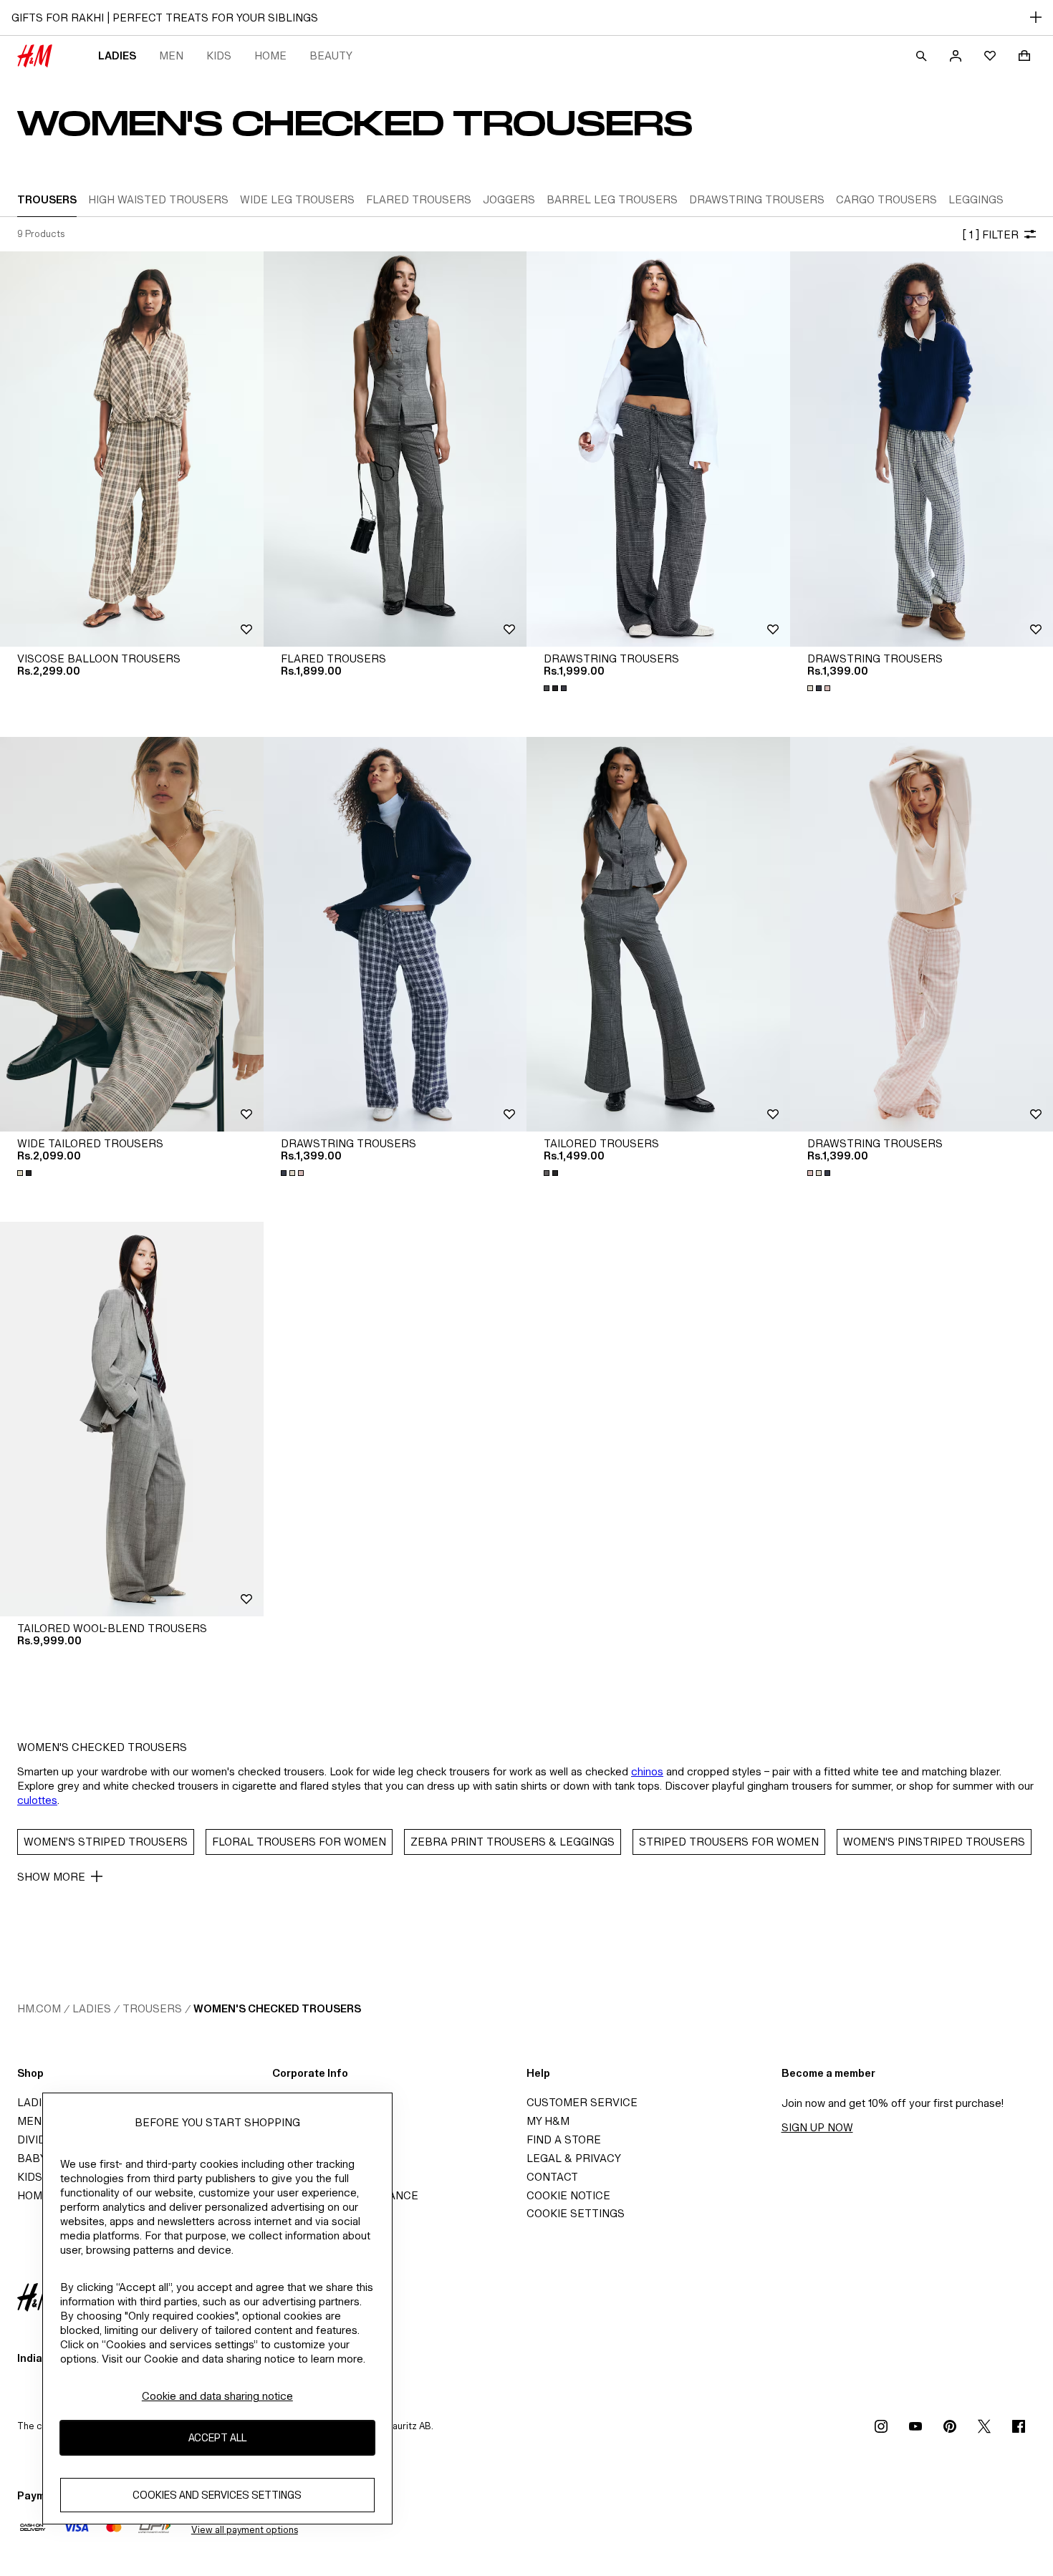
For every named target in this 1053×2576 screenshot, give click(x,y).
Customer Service (582, 2102)
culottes (37, 1800)
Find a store (564, 2140)
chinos (647, 1771)
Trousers (152, 2008)
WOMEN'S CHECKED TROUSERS (277, 2008)
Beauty (331, 56)
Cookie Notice (568, 2195)
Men (171, 56)
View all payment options (245, 2530)
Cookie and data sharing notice (217, 2396)
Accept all (217, 2438)
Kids (219, 56)
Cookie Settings (576, 2213)
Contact (552, 2177)
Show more (51, 1877)
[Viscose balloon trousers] (132, 449)
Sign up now (817, 2127)
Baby (32, 2158)
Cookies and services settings (217, 2495)
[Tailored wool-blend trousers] (132, 1419)
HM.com (39, 2008)
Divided (39, 2140)
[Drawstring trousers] (658, 449)
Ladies (117, 56)
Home (270, 56)
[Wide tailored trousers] (132, 934)
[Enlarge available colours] (557, 688)
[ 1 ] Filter (990, 235)
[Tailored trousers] (658, 934)
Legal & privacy (574, 2158)
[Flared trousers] (395, 449)
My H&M (548, 2121)
